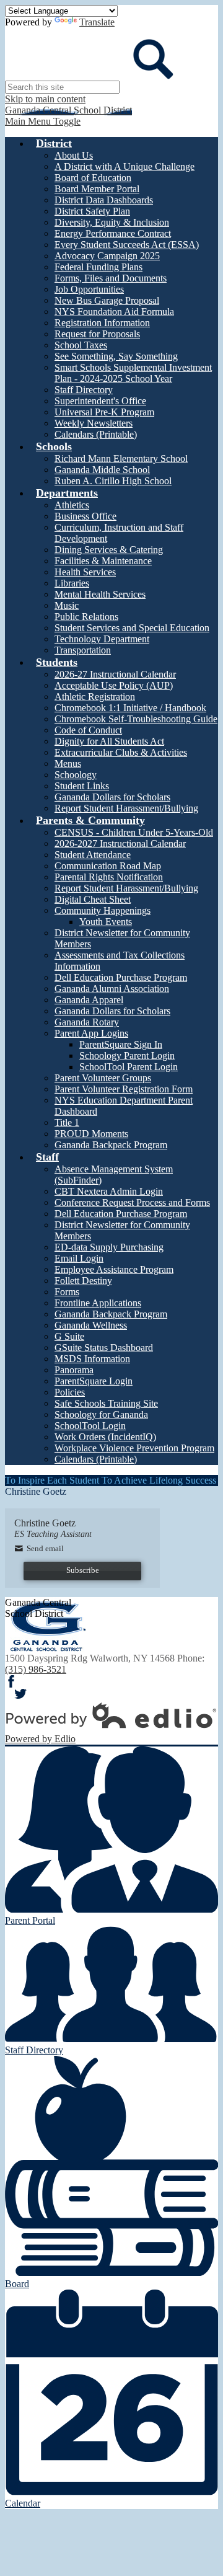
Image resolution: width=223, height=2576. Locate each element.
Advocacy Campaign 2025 (107, 256)
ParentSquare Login (94, 1381)
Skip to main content (45, 99)
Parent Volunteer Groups (103, 1078)
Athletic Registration (95, 697)
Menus (68, 764)
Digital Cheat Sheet (93, 899)
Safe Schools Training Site (106, 1403)
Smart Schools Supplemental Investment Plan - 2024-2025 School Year (133, 373)
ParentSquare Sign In (121, 1044)
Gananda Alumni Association (112, 989)
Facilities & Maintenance (103, 561)
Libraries (72, 583)
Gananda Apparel (89, 1000)
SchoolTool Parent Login (129, 1067)
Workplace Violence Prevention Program (134, 1448)
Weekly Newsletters (94, 423)
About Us (74, 155)
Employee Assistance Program (114, 1269)
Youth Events (106, 922)
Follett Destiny (83, 1281)
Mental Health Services (100, 594)
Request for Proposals (97, 334)
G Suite (69, 1336)
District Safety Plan (92, 211)
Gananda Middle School (102, 470)
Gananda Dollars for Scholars (112, 797)
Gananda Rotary (87, 1022)
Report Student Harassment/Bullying (126, 808)
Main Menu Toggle (43, 121)
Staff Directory (84, 390)
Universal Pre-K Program (104, 412)
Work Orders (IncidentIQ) (105, 1437)
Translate (97, 22)
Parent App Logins (91, 1033)
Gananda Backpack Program (111, 1145)
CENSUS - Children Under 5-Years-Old (134, 832)
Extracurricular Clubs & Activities (121, 752)
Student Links (82, 786)
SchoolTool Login (90, 1426)
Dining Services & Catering (109, 550)
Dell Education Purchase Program (121, 977)
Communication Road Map (108, 866)
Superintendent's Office (100, 401)
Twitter (20, 1694)
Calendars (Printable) (96, 434)
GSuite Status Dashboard (104, 1348)
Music (67, 605)
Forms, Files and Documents (111, 278)
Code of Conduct (88, 730)
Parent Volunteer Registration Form (124, 1089)
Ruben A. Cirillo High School (113, 481)
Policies (70, 1392)
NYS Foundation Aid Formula (114, 312)
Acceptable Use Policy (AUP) (114, 685)
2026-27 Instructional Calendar (115, 674)
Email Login (79, 1258)
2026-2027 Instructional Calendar (120, 843)
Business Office (85, 516)
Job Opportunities (89, 289)
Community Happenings (103, 910)
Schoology (76, 775)
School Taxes (81, 345)
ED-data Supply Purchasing (109, 1247)
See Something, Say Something (116, 356)
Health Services (85, 572)
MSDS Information (92, 1359)
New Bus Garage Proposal (107, 300)
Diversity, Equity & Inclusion (112, 222)
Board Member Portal (97, 189)
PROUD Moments (91, 1134)
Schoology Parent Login (127, 1056)
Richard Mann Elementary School (121, 458)
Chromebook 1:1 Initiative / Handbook (130, 708)
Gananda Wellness (91, 1325)
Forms (67, 1292)
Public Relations (86, 617)
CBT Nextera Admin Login (109, 1191)
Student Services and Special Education (132, 628)
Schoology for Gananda (101, 1414)
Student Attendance (93, 855)
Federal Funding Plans (98, 267)
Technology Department (102, 639)
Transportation (83, 650)
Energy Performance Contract (113, 233)
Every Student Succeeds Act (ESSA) (127, 245)
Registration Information (102, 323)
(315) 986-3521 (36, 1669)
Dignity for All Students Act (109, 741)
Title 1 (67, 1122)
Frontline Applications (98, 1303)
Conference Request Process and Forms (132, 1202)
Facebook (11, 1681)
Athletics (72, 505)
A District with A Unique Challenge (125, 166)
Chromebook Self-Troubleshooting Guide (136, 719)
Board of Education (93, 178)
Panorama (74, 1370)
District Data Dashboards (104, 200)
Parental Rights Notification (109, 877)
